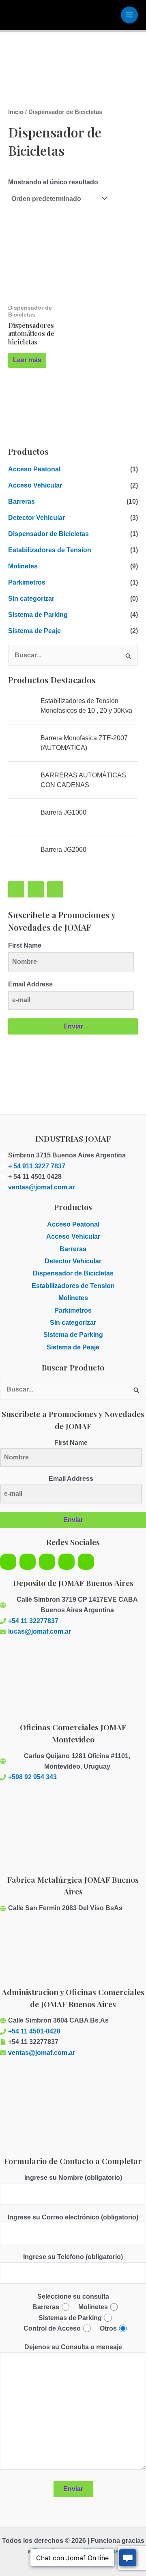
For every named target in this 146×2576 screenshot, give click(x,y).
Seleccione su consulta (73, 2296)
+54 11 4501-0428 (34, 2031)
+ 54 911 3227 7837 (37, 1166)
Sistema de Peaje (34, 631)
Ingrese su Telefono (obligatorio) (73, 2257)
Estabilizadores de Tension (50, 550)
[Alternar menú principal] (129, 15)
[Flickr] (47, 1562)
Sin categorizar (31, 599)
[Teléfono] (55, 889)
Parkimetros (27, 582)
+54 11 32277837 (33, 1621)
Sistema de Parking (38, 615)
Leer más (27, 360)
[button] (73, 1103)
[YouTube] (16, 889)
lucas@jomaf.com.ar (40, 1631)
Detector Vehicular (36, 518)
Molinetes (23, 566)
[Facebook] (36, 889)
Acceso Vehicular (35, 485)
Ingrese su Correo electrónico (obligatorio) (73, 2217)
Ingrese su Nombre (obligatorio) (73, 2178)
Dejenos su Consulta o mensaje (73, 2347)
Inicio (16, 112)
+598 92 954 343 (32, 1777)
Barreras (21, 501)
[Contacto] (67, 1562)
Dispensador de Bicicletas (48, 534)
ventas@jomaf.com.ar (42, 1187)
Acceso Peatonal (34, 469)
